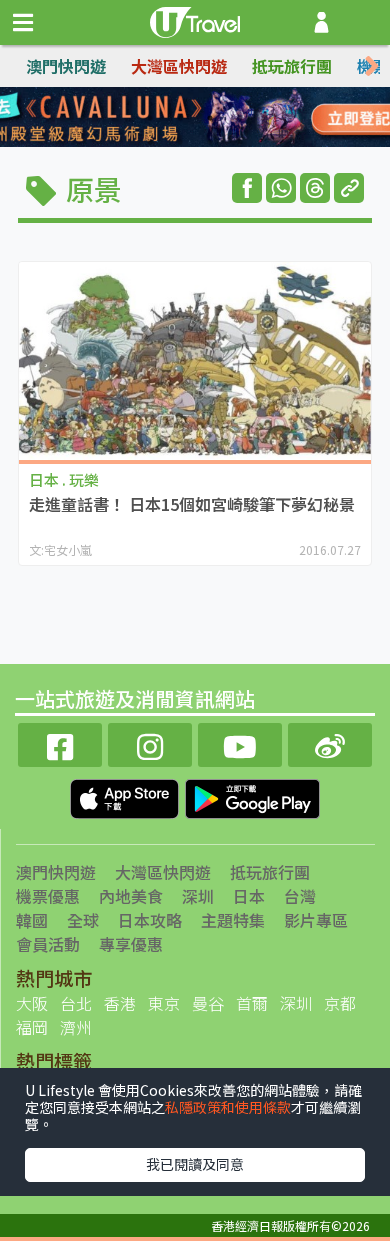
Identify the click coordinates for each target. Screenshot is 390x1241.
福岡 (32, 1027)
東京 (164, 1003)
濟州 (76, 1027)
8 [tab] (240, 142)
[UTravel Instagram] (150, 742)
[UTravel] (195, 20)
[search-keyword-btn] (363, 22)
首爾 (252, 1003)
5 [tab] (150, 142)
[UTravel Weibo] (330, 742)
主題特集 (233, 920)
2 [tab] (180, 118)
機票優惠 (48, 896)
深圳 (198, 896)
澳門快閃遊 (66, 66)
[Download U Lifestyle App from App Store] (126, 796)
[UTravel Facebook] (60, 742)
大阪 (32, 1003)
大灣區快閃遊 (179, 66)
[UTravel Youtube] (240, 742)
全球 (83, 920)
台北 (76, 1003)
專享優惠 (131, 944)
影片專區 (316, 920)
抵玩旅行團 (292, 66)
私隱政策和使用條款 (228, 1107)
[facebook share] (247, 188)
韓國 (32, 920)
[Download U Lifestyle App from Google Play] (252, 796)
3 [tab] (210, 118)
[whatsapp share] (281, 188)
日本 (249, 896)
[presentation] (372, 66)
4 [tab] (240, 118)
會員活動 (48, 944)
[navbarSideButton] (23, 23)
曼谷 (208, 1003)
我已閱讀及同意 (195, 1164)
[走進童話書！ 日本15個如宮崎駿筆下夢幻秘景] (195, 361)
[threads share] (315, 188)
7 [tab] (210, 142)
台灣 (300, 896)
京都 (340, 1003)
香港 (120, 1003)
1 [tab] (150, 118)
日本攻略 (150, 920)
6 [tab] (180, 142)
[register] (321, 22)
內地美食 (131, 896)
